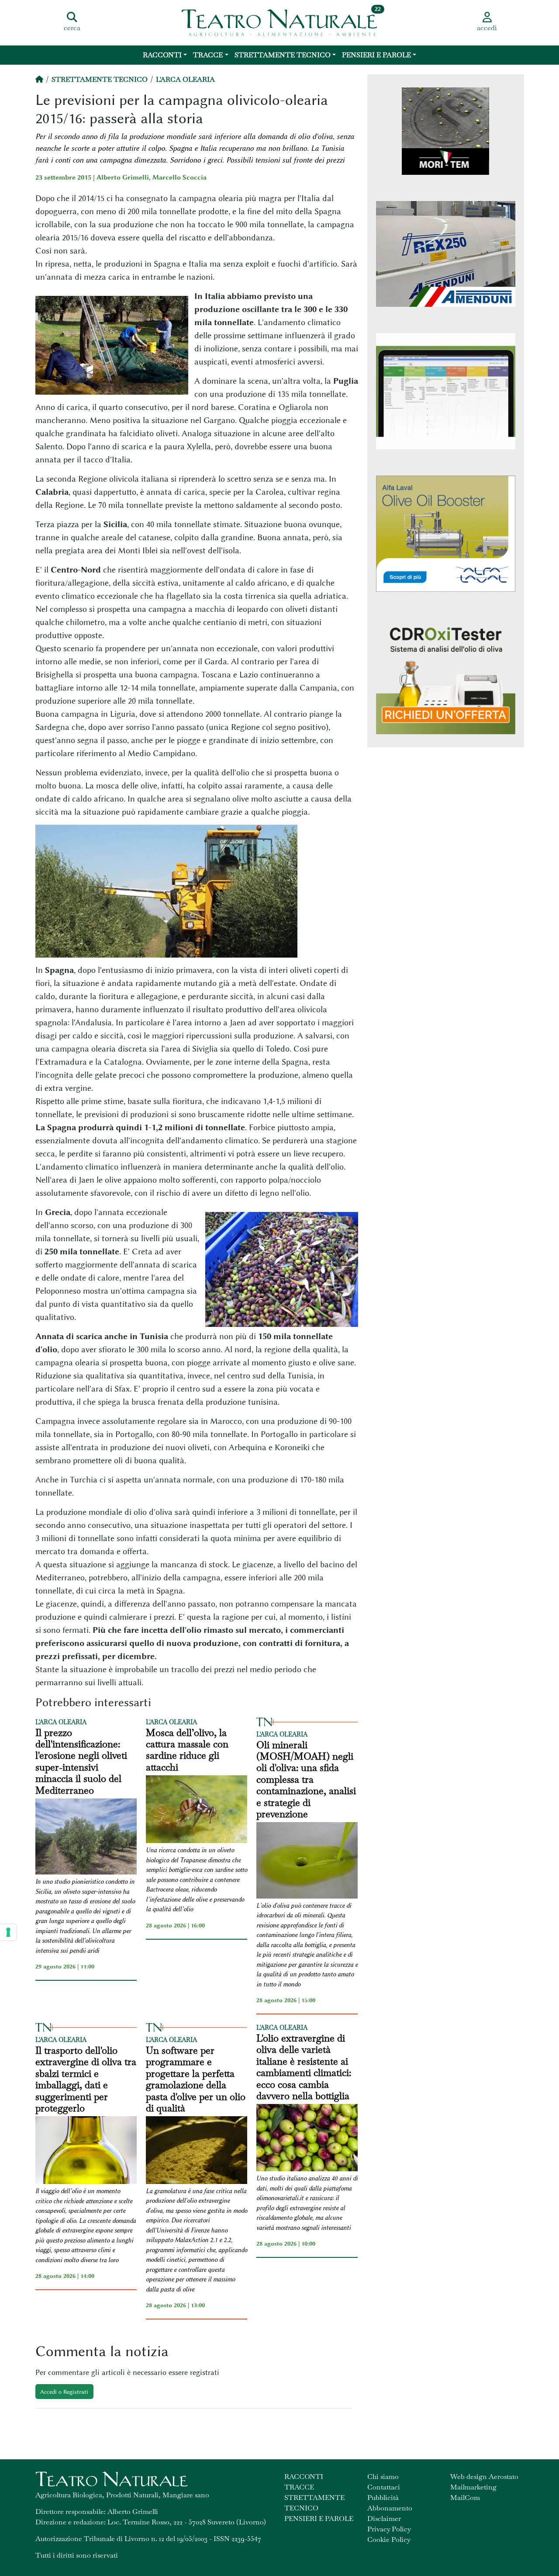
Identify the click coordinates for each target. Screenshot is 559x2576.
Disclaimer (384, 2519)
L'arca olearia (185, 79)
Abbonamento (390, 2508)
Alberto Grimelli (123, 177)
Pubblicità (383, 2498)
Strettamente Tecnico (283, 55)
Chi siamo (383, 2477)
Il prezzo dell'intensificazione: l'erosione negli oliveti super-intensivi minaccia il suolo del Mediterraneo (81, 1761)
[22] (279, 22)
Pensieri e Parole (376, 55)
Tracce (208, 55)
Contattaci (384, 2487)
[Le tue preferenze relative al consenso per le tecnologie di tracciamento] (8, 1932)
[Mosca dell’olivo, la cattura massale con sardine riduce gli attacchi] (197, 1810)
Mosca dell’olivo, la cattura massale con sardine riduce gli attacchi (187, 1750)
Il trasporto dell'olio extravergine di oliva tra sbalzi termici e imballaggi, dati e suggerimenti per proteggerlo (86, 2079)
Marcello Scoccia (179, 177)
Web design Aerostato (484, 2477)
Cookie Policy (389, 2540)
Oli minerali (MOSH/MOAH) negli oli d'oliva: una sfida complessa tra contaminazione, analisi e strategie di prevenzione (306, 1779)
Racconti (162, 55)
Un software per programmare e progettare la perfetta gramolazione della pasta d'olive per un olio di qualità (196, 2079)
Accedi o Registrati (64, 2392)
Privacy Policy (389, 2529)
